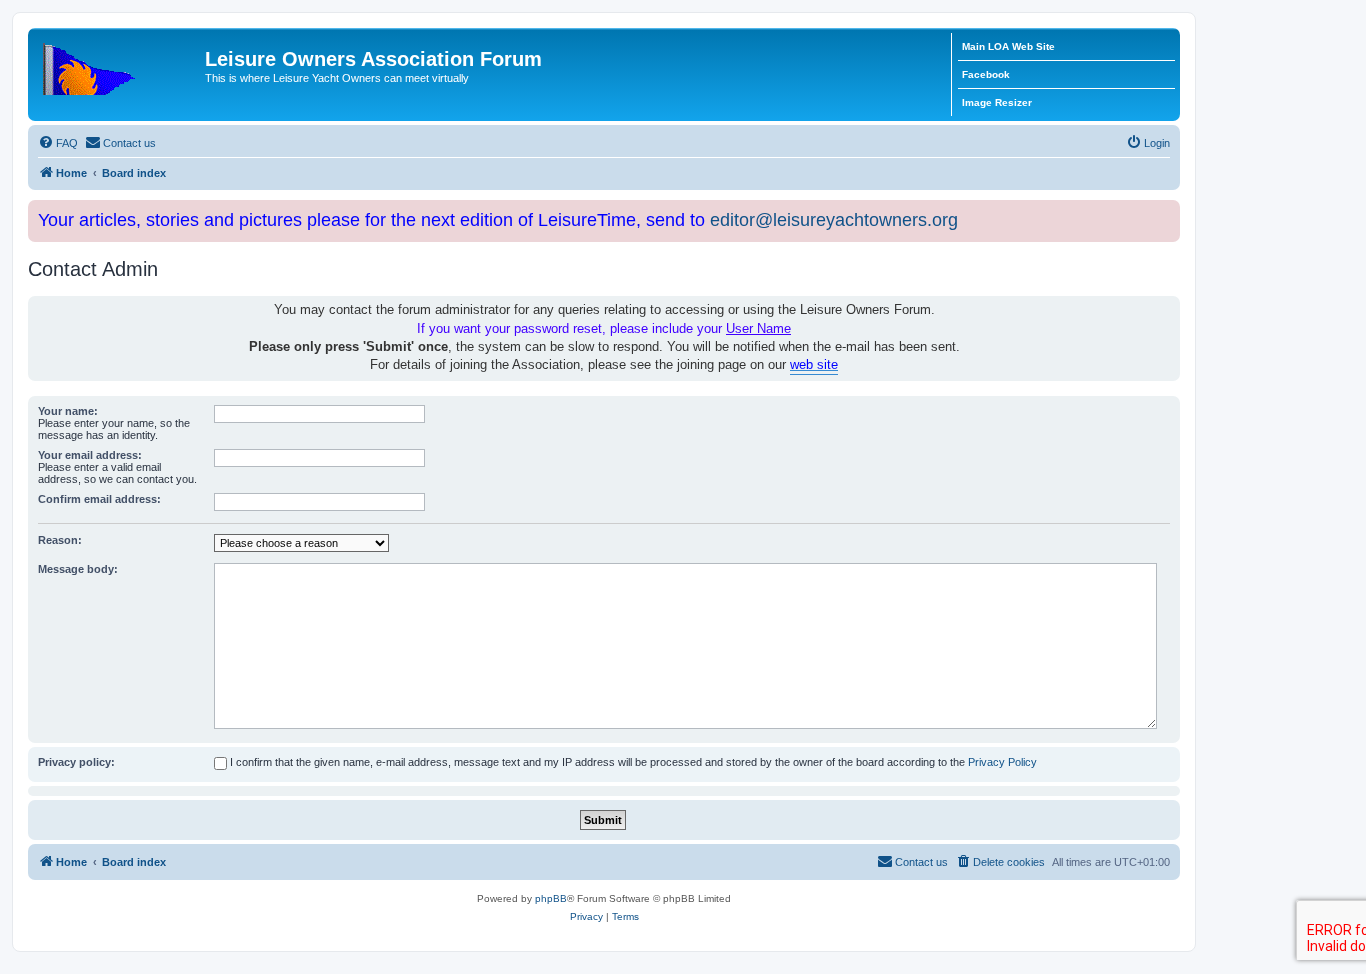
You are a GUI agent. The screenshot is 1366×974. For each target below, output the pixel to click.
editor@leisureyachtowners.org (834, 220)
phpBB (551, 898)
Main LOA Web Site (1008, 46)
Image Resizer (997, 102)
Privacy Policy (1002, 762)
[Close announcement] (1167, 211)
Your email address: (90, 455)
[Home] (119, 65)
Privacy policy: (76, 762)
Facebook (986, 74)
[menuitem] (58, 143)
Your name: (68, 411)
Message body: (78, 569)
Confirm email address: (99, 499)
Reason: (60, 540)
